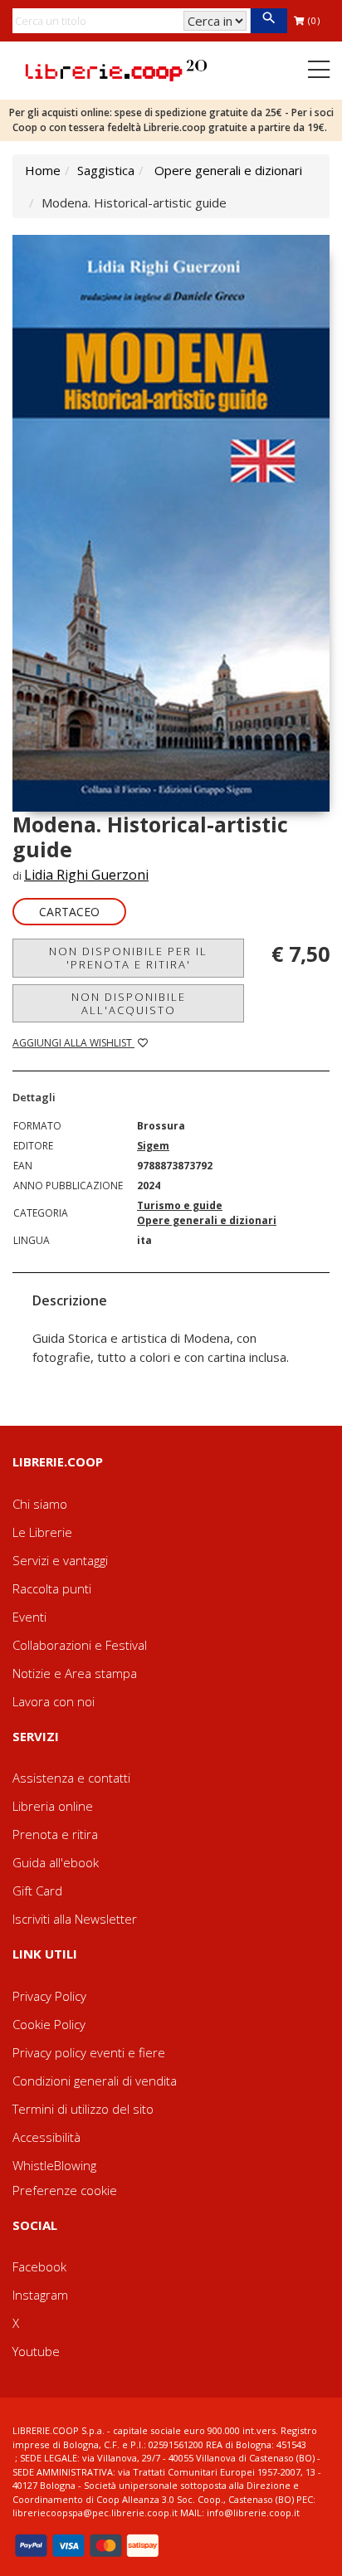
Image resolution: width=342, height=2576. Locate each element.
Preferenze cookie (65, 2190)
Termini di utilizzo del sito (83, 2109)
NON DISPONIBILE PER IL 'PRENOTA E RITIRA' (128, 958)
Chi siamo (40, 1504)
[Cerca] (269, 21)
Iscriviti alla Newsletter (75, 1919)
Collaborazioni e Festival (80, 1645)
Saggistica (106, 170)
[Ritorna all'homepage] (116, 69)
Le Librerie (42, 1532)
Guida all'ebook (56, 1862)
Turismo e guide (180, 1205)
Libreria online (53, 1806)
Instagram (40, 2295)
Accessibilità (46, 2137)
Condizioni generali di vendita (95, 2081)
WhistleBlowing (54, 2165)
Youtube (36, 2351)
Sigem (153, 1146)
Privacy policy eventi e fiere (89, 2052)
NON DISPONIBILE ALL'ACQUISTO (129, 1003)
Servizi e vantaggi (60, 1560)
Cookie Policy (49, 2024)
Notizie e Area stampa (75, 1673)
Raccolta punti (52, 1588)
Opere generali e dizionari (228, 170)
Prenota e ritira (55, 1834)
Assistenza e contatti (71, 1778)
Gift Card (37, 1891)
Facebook (39, 2266)
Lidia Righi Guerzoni (86, 875)
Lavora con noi (54, 1701)
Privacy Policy (49, 1996)
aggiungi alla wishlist (73, 1043)
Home (43, 170)
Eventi (29, 1617)
